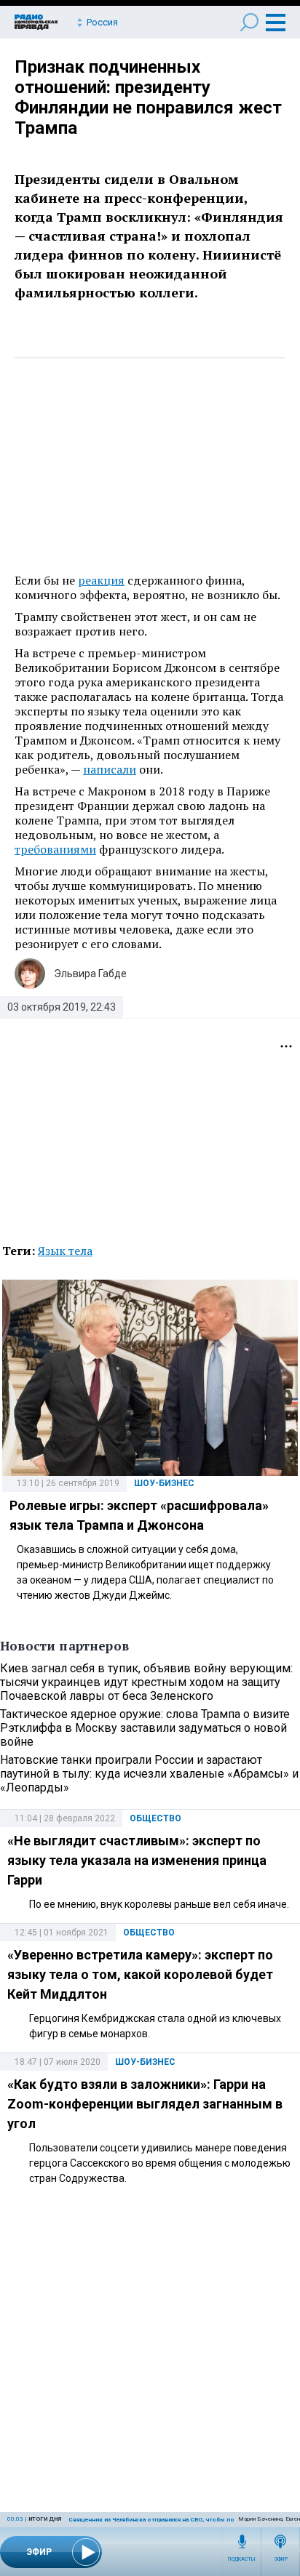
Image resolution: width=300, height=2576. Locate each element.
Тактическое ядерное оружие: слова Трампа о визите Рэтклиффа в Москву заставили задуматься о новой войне (145, 1728)
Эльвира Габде (90, 974)
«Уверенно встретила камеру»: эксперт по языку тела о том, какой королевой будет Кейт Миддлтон (140, 1974)
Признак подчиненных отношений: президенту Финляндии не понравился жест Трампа (148, 97)
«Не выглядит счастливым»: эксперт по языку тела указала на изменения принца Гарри (137, 1860)
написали (110, 769)
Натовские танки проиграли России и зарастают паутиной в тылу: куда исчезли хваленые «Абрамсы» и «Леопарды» (149, 1774)
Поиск (249, 22)
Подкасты (242, 2559)
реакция (101, 580)
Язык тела (65, 1251)
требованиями (55, 849)
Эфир (281, 2559)
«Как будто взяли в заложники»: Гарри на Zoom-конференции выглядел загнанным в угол (145, 2104)
